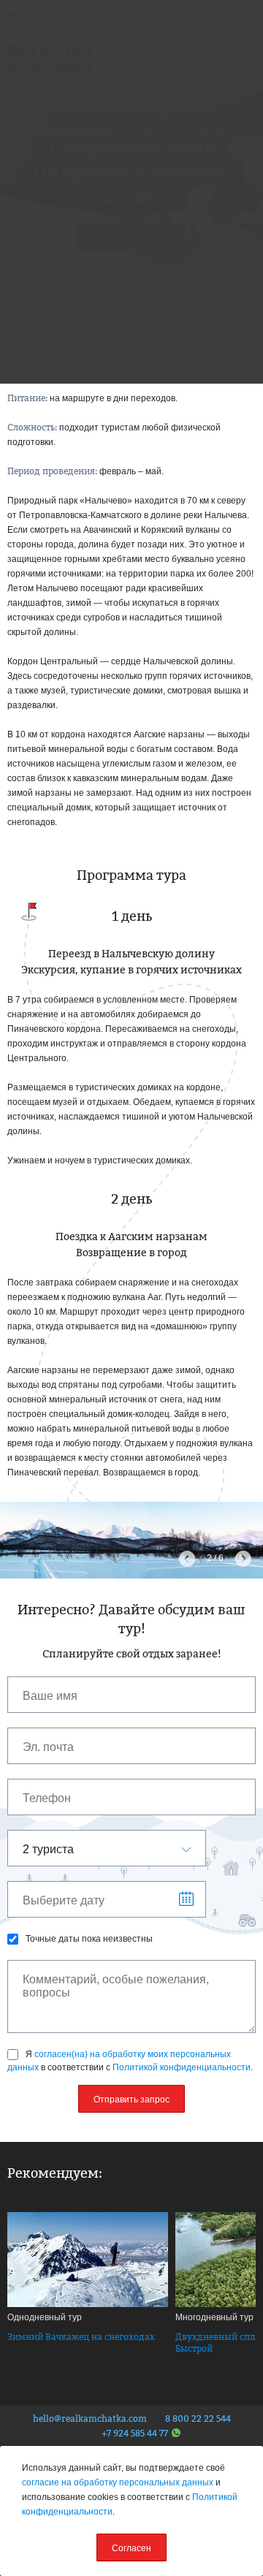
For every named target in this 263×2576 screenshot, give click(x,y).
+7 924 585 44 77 (135, 2433)
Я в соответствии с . (130, 2061)
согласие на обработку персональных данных (118, 2482)
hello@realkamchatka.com (90, 2419)
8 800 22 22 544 (198, 2419)
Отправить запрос (131, 2100)
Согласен (131, 2548)
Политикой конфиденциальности (182, 2067)
